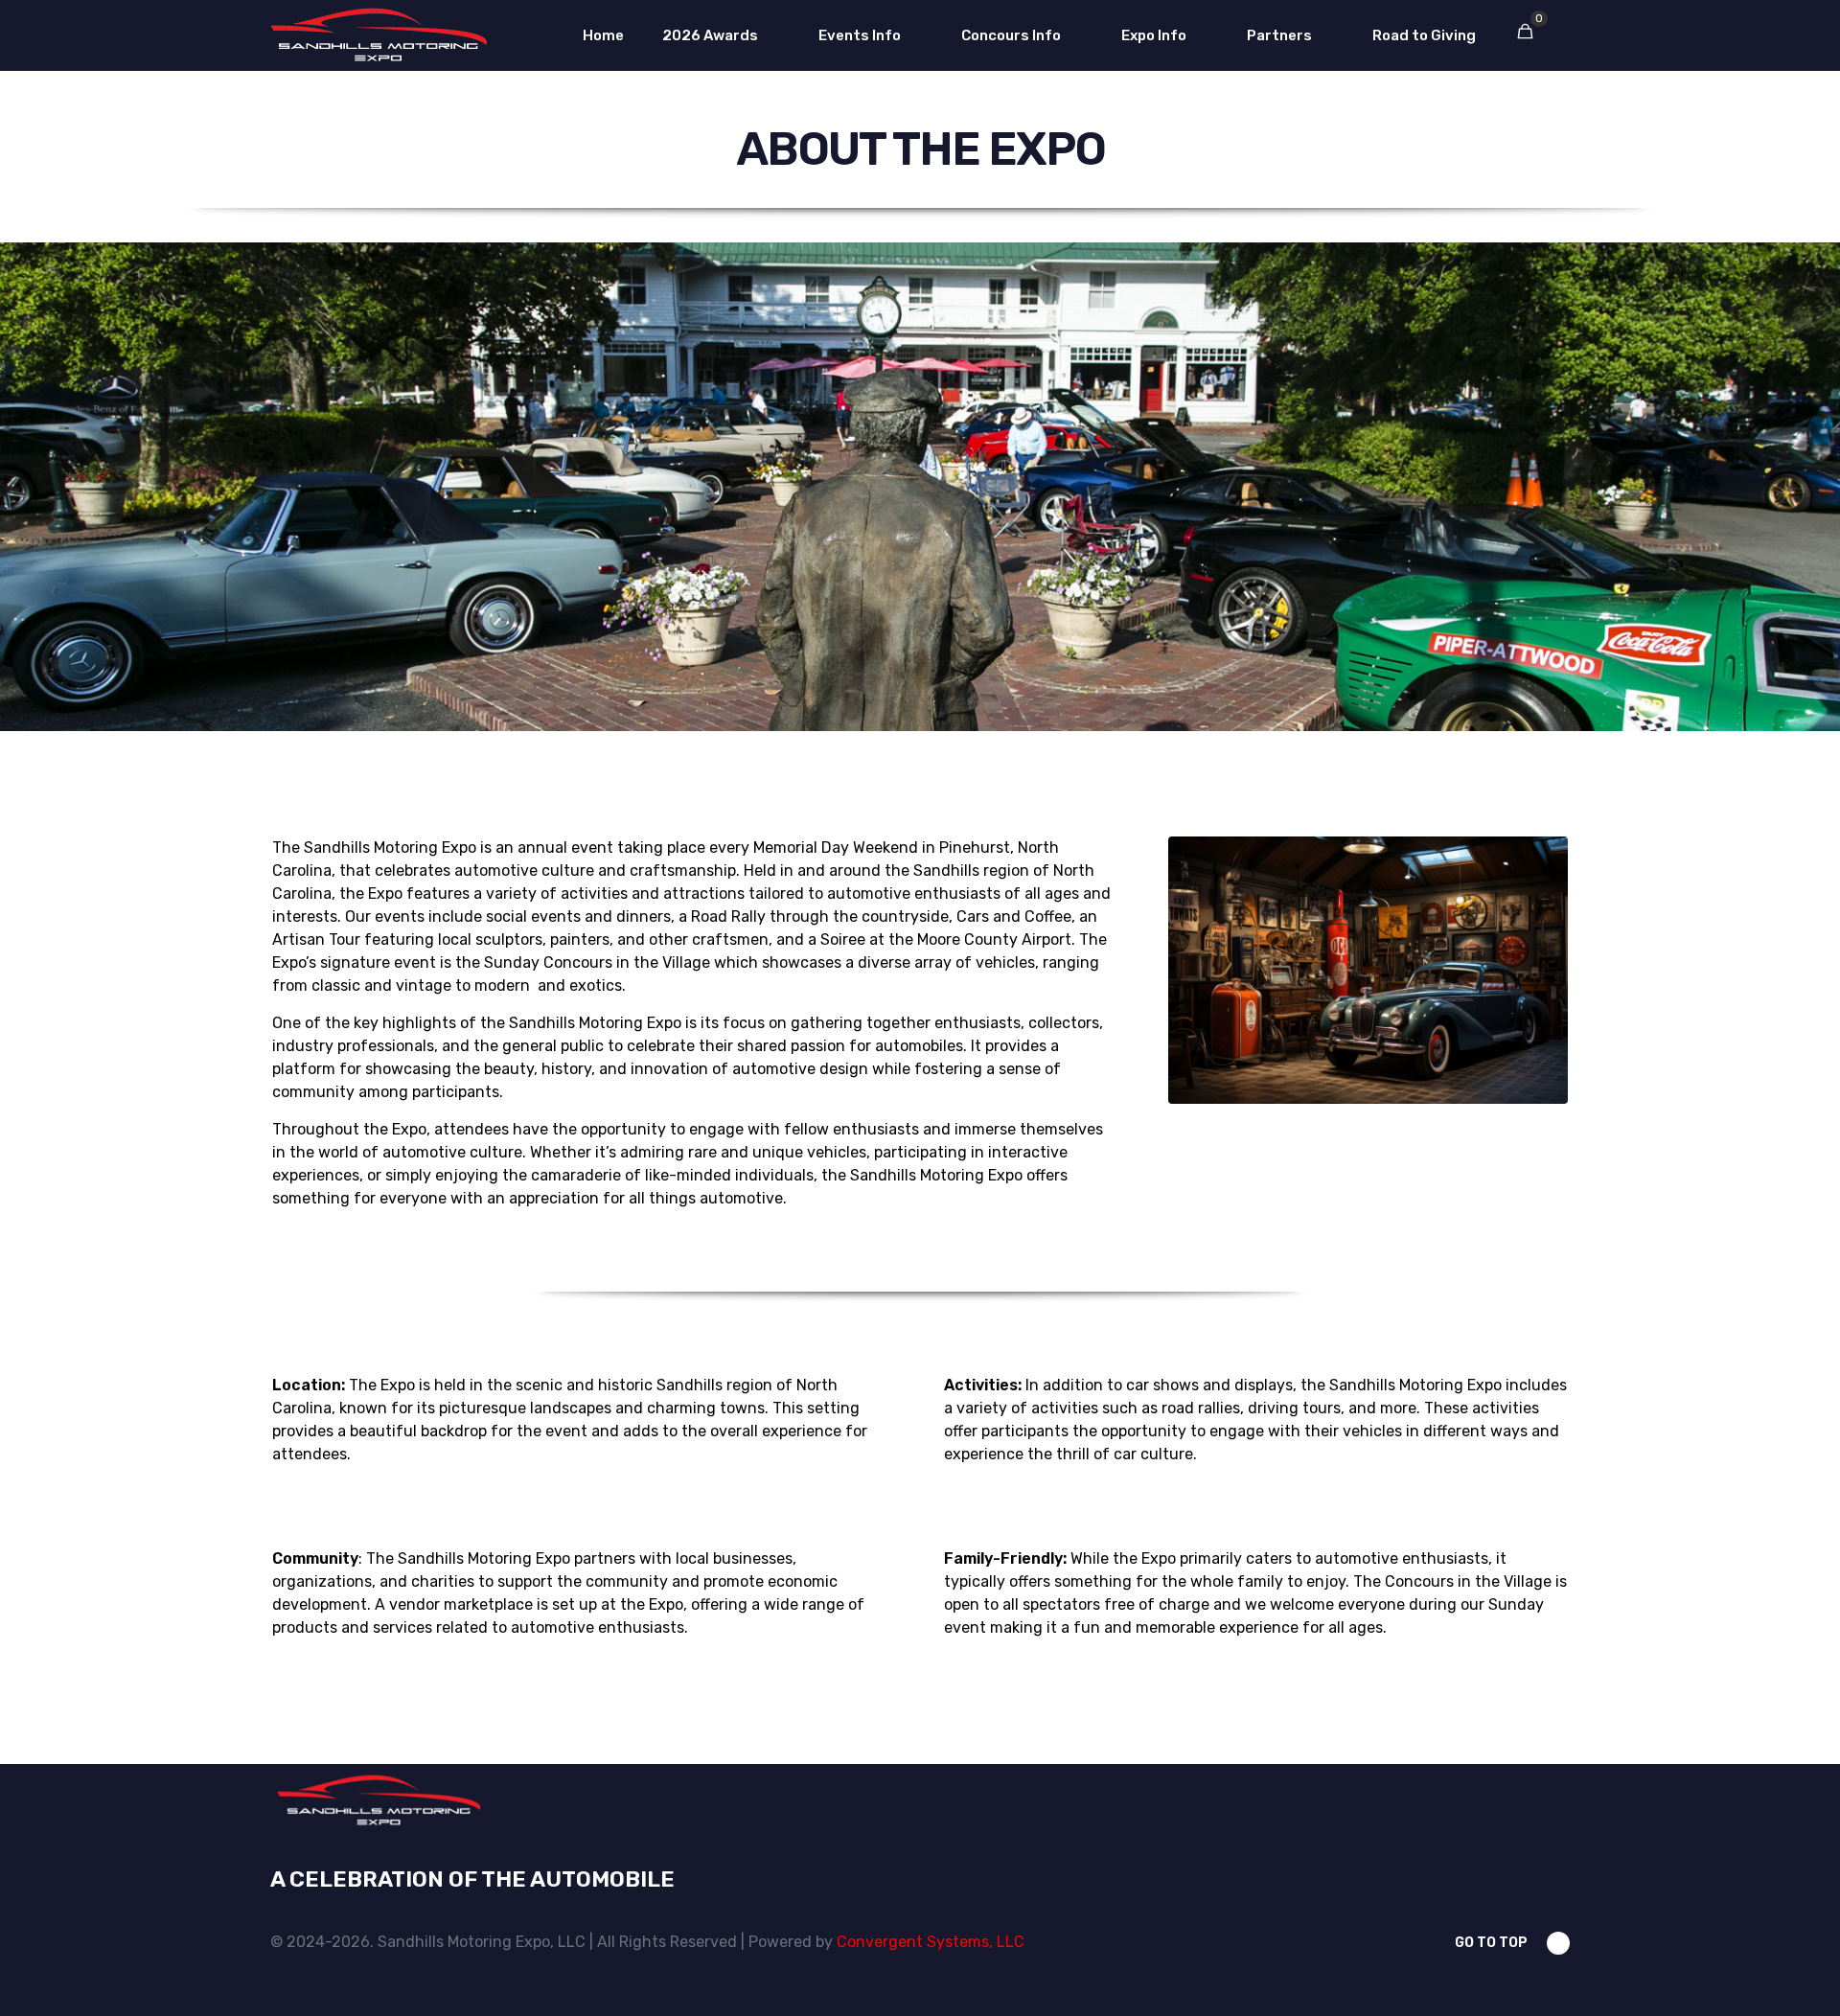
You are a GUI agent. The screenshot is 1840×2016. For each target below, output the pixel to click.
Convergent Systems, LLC (931, 1942)
